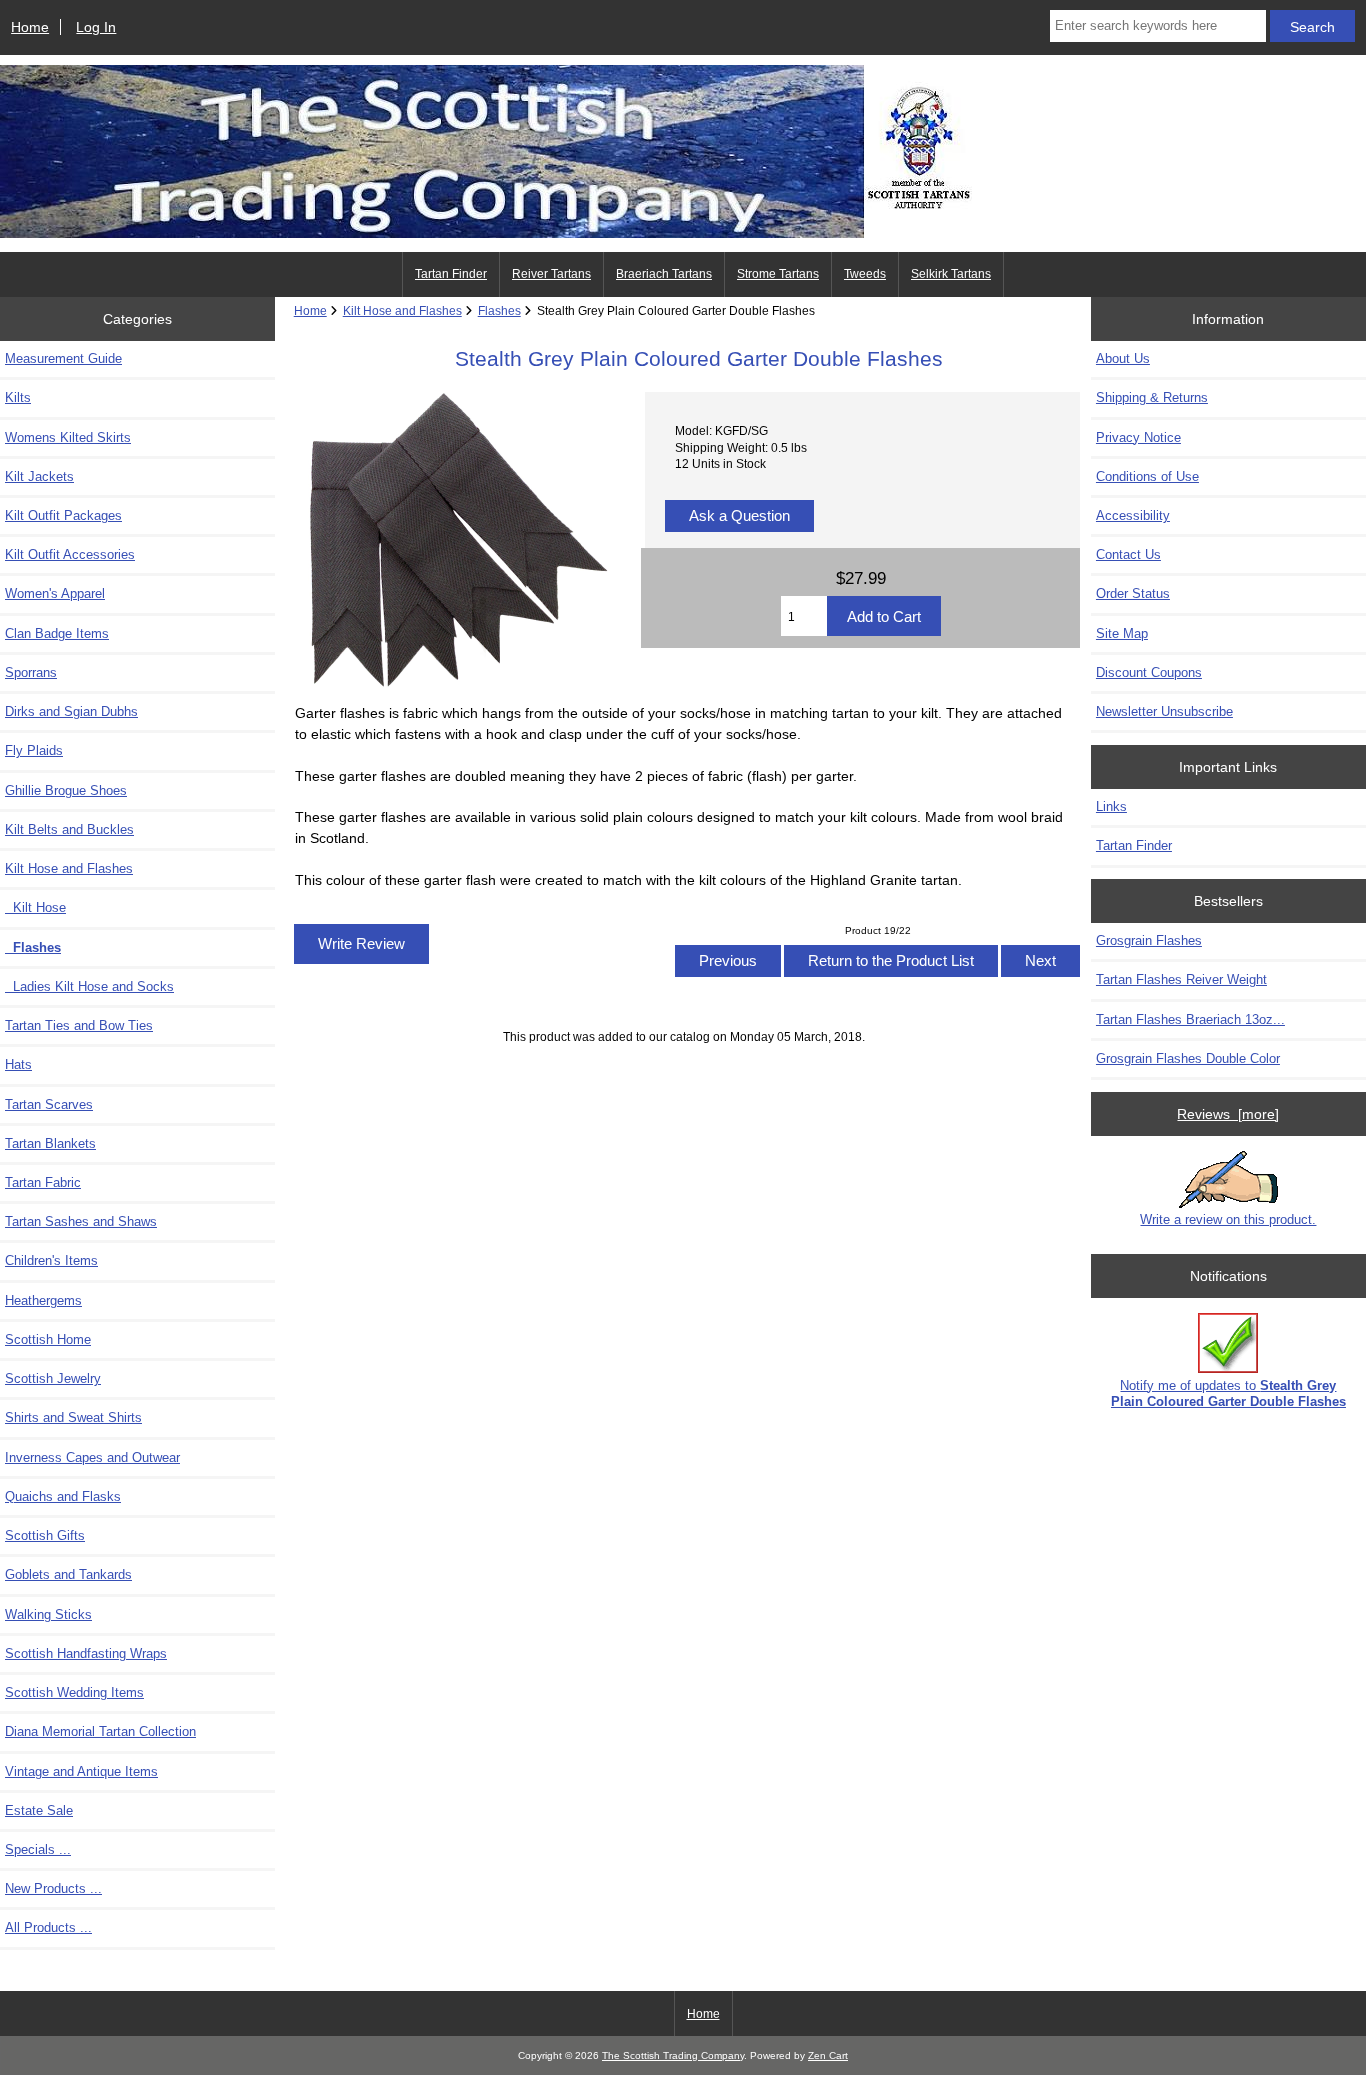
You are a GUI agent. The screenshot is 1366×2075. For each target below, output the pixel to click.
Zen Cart (828, 2055)
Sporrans (31, 672)
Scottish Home (48, 1339)
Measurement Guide (63, 358)
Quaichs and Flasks (63, 1496)
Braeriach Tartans (664, 274)
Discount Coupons (1149, 672)
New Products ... (53, 1888)
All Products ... (48, 1927)
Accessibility (1133, 515)
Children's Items (51, 1260)
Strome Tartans (778, 274)
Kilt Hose (35, 907)
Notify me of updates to (1228, 1393)
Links (1111, 806)
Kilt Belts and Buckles (69, 829)
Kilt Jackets (39, 476)
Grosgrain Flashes (1149, 940)
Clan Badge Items (57, 633)
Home (30, 27)
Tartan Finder (451, 274)
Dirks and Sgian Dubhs (71, 711)
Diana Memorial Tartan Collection (100, 1731)
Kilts (18, 397)
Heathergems (43, 1300)
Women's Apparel (55, 593)
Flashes (499, 310)
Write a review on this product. (1228, 1219)
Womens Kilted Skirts (68, 437)
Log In (96, 27)
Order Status (1133, 593)
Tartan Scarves (49, 1104)
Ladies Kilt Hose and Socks (89, 986)
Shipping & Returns (1152, 397)
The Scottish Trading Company (673, 2055)
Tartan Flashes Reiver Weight (1181, 979)
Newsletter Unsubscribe (1164, 711)
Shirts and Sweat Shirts (73, 1417)
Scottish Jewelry (53, 1378)
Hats (18, 1064)
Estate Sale (39, 1810)
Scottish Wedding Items (74, 1692)
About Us (1123, 358)
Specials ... (38, 1849)
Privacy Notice (1138, 437)
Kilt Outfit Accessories (70, 554)
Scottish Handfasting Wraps (86, 1653)
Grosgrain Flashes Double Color (1188, 1058)
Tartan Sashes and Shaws (81, 1221)
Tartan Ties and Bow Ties (79, 1025)
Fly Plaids (34, 750)
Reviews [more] (1228, 1114)
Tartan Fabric (43, 1182)
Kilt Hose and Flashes (402, 310)
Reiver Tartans (551, 274)
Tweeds (865, 274)
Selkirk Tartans (951, 274)
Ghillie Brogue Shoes (66, 790)
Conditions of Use (1147, 476)
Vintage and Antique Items (81, 1771)
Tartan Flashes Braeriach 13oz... (1190, 1019)
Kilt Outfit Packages (63, 515)
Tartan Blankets (50, 1143)
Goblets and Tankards (68, 1574)
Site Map (1122, 633)
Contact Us (1128, 554)
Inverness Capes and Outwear (92, 1457)
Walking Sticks (48, 1614)
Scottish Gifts (45, 1535)
